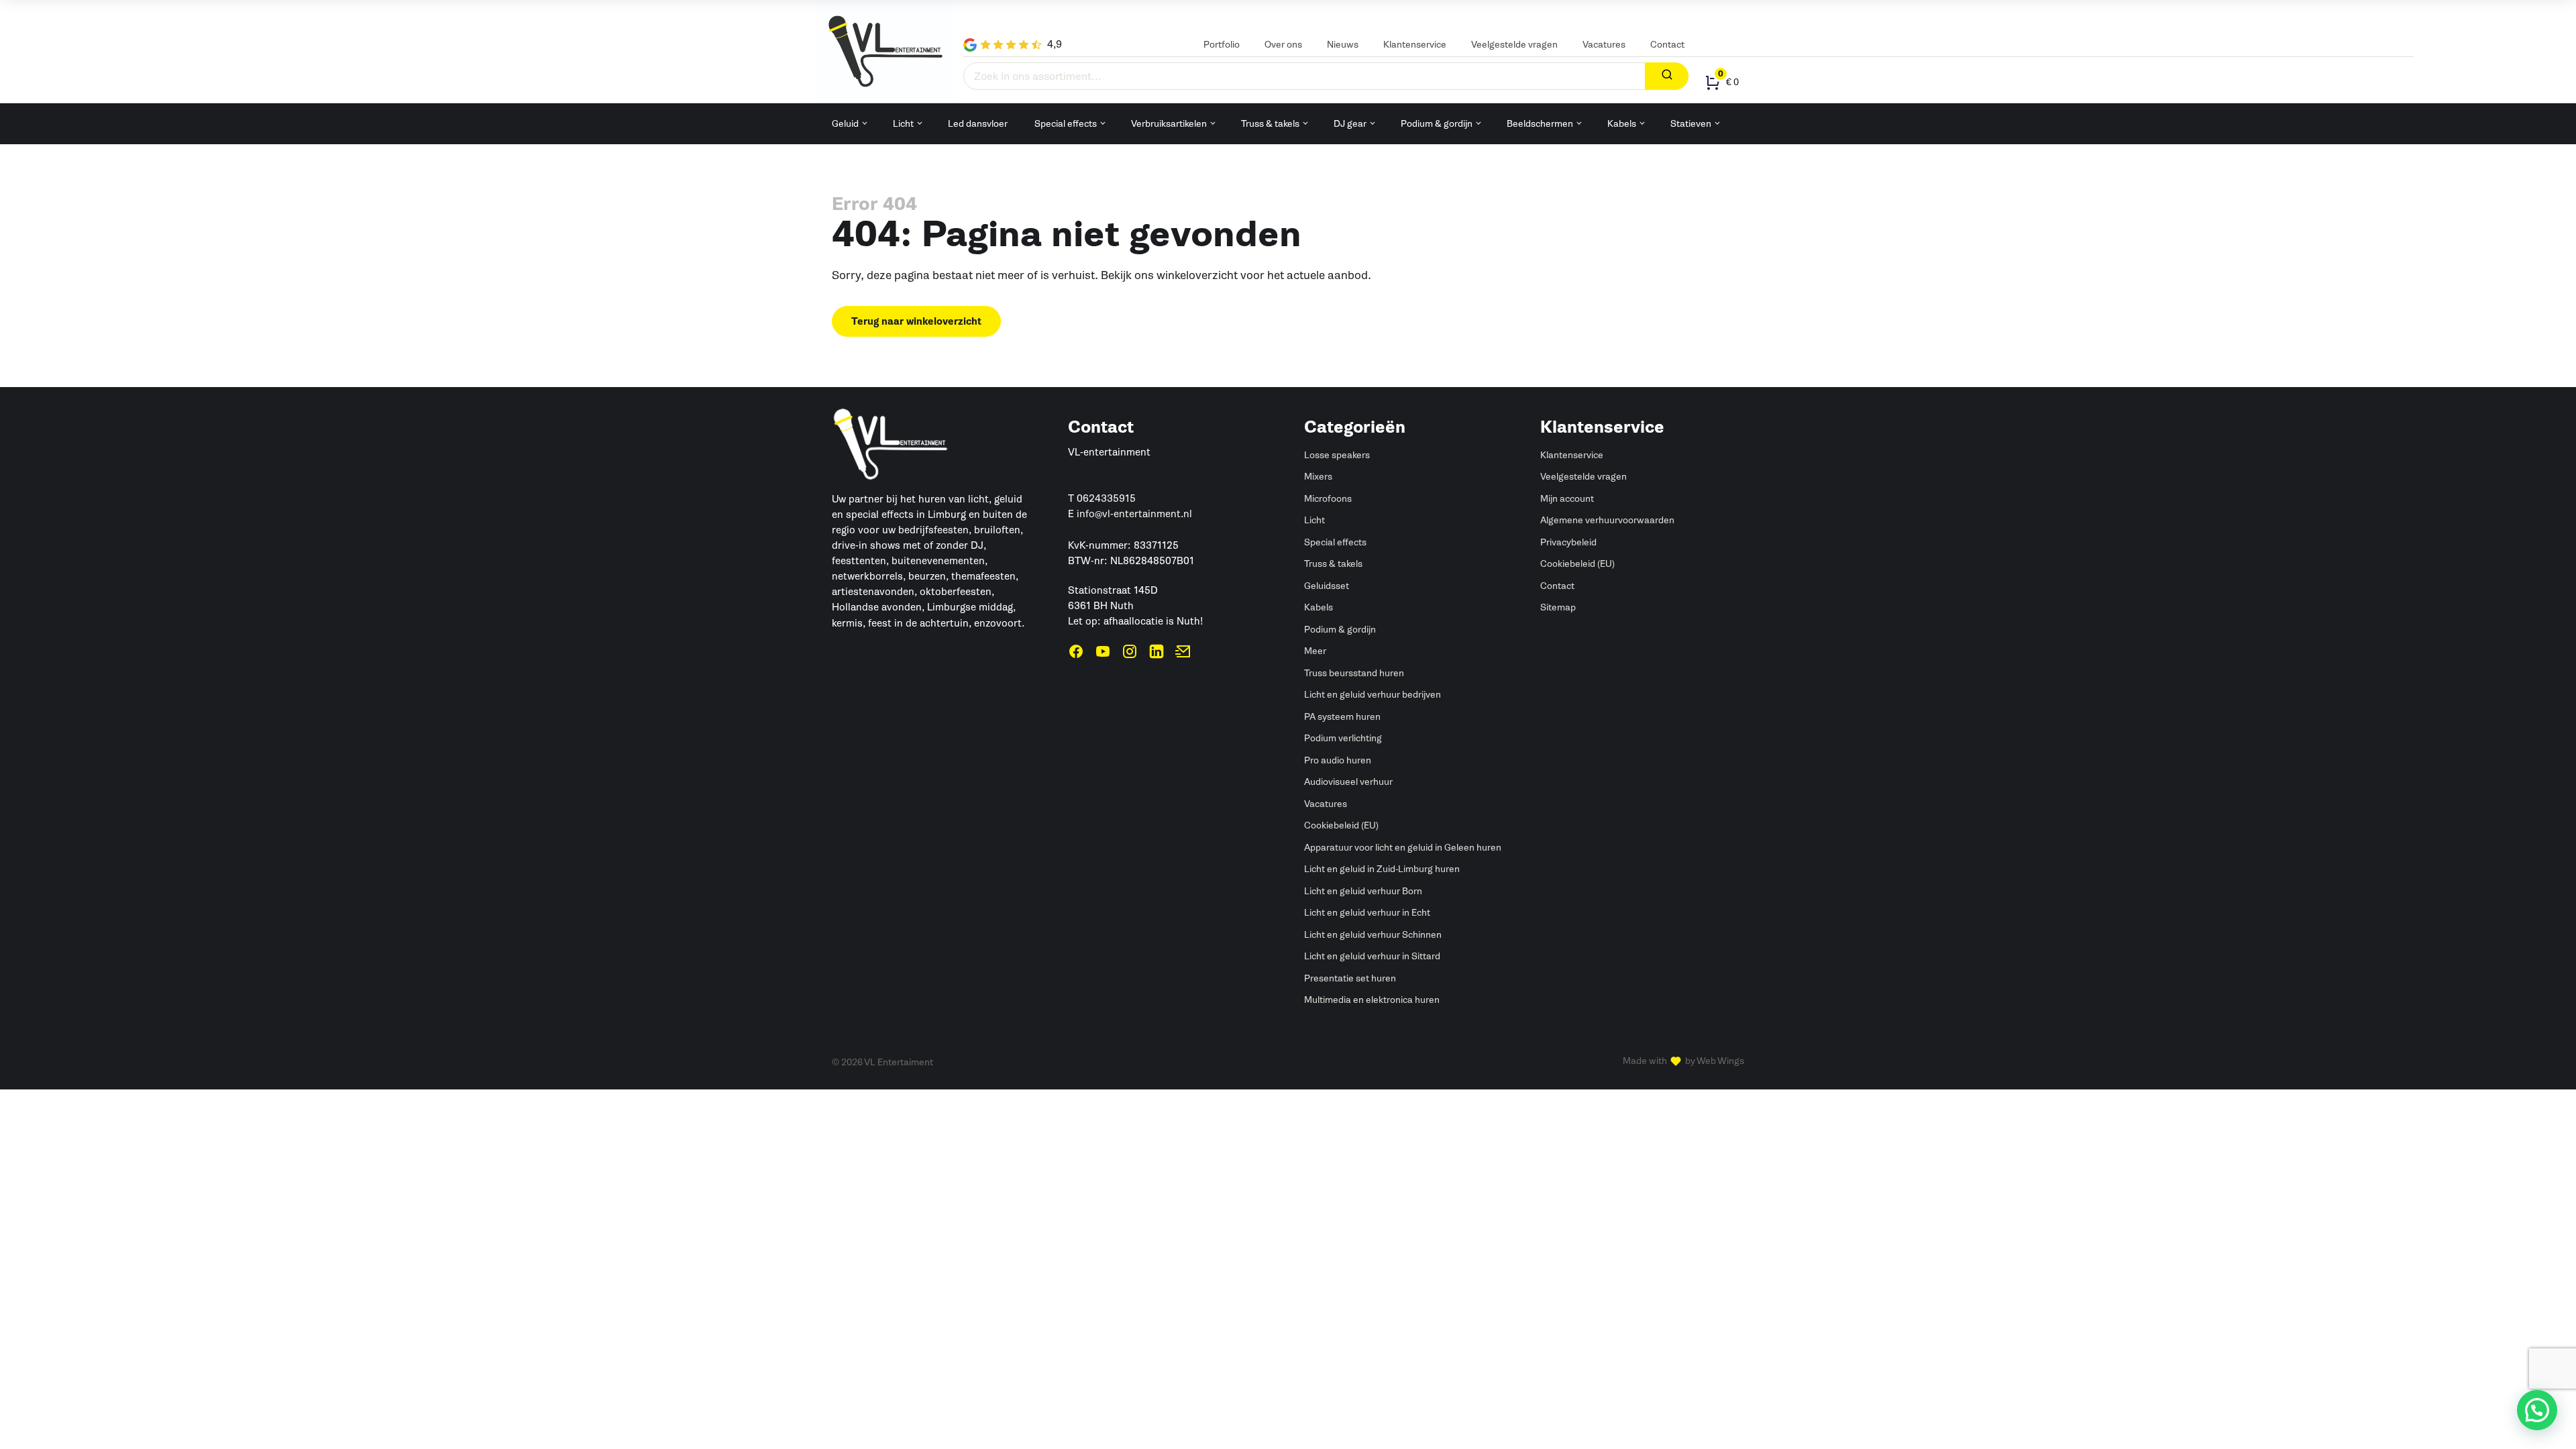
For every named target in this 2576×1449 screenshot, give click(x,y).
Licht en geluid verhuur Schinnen (1373, 935)
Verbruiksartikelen (1169, 124)
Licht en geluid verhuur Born (1363, 891)
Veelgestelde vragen (1514, 45)
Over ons (1283, 45)
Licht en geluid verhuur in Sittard (1372, 956)
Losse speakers (1337, 455)
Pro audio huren (1338, 760)
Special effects (1066, 124)
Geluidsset (1327, 586)
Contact (1667, 45)
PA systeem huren (1342, 717)
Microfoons (1328, 499)
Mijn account (1567, 499)
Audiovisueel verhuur (1348, 782)
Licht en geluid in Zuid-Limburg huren (1382, 869)
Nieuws (1343, 45)
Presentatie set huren (1350, 978)
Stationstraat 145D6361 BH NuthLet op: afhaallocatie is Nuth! (1135, 606)
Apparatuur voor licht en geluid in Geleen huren (1403, 848)
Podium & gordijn (1437, 124)
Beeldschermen (1540, 124)
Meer (1315, 651)
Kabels (1622, 124)
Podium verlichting (1343, 738)
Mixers (1318, 477)
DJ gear (1350, 124)
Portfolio (1222, 45)
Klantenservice (1415, 45)
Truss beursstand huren (1354, 673)
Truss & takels (1270, 124)
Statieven (1691, 124)
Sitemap (1558, 607)
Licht (903, 124)
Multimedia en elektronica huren (1372, 1000)
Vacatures (1604, 45)
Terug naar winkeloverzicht (916, 322)
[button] (2537, 1410)
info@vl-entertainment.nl (1134, 514)
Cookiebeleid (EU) (1341, 825)
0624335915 (1106, 498)
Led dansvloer (978, 124)
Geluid (845, 124)
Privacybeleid (1568, 542)
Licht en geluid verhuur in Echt (1367, 913)
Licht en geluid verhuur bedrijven (1373, 695)
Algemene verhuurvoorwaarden (1607, 520)
